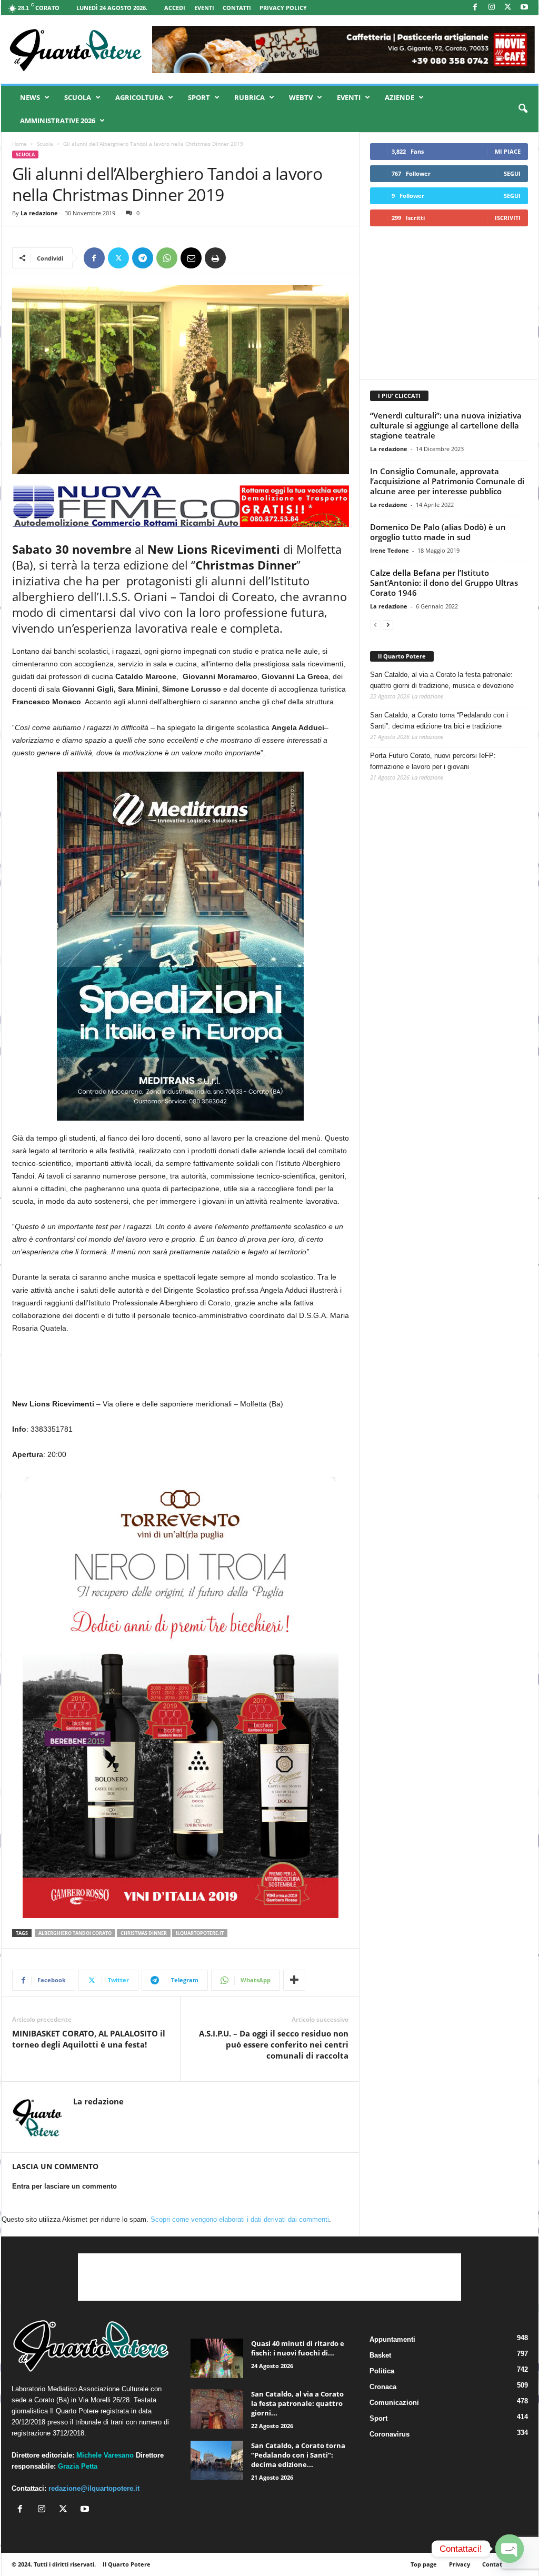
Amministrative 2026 (58, 121)
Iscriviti (508, 218)
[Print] (215, 258)
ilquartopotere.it (200, 1933)
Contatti (237, 8)
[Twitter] (118, 258)
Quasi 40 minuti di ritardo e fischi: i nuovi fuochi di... (298, 2348)
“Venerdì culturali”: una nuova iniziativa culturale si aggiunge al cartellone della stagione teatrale (446, 425)
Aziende (400, 97)
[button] (523, 109)
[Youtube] (524, 8)
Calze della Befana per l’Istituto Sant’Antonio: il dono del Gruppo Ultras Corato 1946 (444, 583)
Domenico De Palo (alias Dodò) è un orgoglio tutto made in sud (438, 532)
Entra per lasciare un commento (64, 2186)
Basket (380, 2355)
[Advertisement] (448, 303)
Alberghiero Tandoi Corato (75, 1933)
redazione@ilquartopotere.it (94, 2488)
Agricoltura (139, 97)
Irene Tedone (390, 550)
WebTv (301, 97)
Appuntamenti (392, 2339)
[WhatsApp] (167, 258)
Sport (199, 97)
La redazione (39, 213)
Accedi (175, 8)
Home (19, 144)
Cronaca (383, 2387)
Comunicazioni (394, 2403)
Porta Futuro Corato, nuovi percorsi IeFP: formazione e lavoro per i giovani (433, 761)
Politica (382, 2371)
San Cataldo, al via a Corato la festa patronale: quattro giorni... (297, 2403)
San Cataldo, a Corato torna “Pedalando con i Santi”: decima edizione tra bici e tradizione (439, 721)
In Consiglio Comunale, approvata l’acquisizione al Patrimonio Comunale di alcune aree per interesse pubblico (447, 481)
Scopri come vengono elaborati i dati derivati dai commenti (240, 2219)
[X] (508, 8)
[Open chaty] (510, 2549)
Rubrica (249, 97)
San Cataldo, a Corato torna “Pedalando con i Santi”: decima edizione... (298, 2455)
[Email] (191, 258)
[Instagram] (492, 8)
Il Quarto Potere (402, 656)
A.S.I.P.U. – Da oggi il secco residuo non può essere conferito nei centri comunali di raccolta (274, 2044)
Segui (512, 173)
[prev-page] (375, 625)
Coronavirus (390, 2434)
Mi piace (508, 151)
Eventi (204, 8)
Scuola (78, 97)
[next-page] (388, 625)
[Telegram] (143, 258)
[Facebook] (475, 8)
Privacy (460, 2564)
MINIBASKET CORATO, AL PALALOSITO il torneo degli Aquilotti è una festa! (89, 2039)
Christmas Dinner (144, 1933)
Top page (424, 2564)
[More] (294, 1980)
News (30, 97)
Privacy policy (283, 8)
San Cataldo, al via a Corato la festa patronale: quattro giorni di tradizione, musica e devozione (442, 680)
